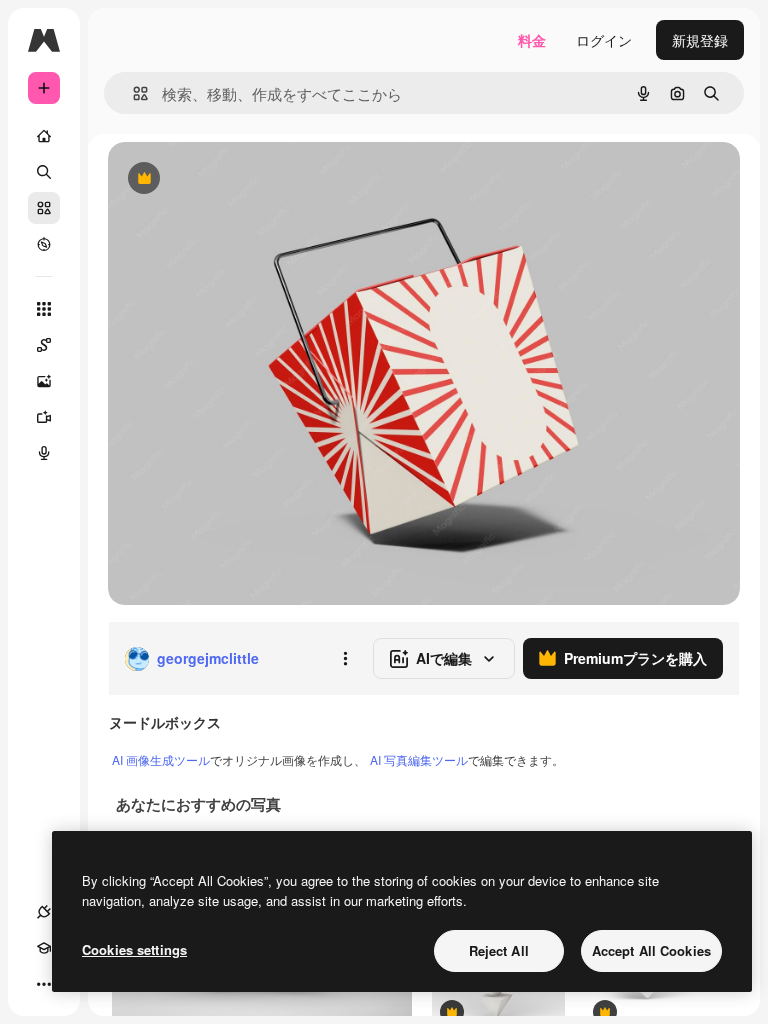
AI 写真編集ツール (419, 759)
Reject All (499, 950)
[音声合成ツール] (44, 453)
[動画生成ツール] (44, 417)
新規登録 (700, 40)
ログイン (604, 40)
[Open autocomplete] (132, 93)
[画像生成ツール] (44, 381)
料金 (532, 40)
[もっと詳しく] (44, 244)
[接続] (44, 912)
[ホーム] (44, 136)
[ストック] (44, 208)
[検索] (44, 172)
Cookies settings (134, 949)
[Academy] (44, 948)
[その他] (44, 984)
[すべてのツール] (44, 309)
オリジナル (245, 179)
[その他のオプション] (345, 659)
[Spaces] (44, 345)
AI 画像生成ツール (161, 759)
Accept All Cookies (651, 950)
